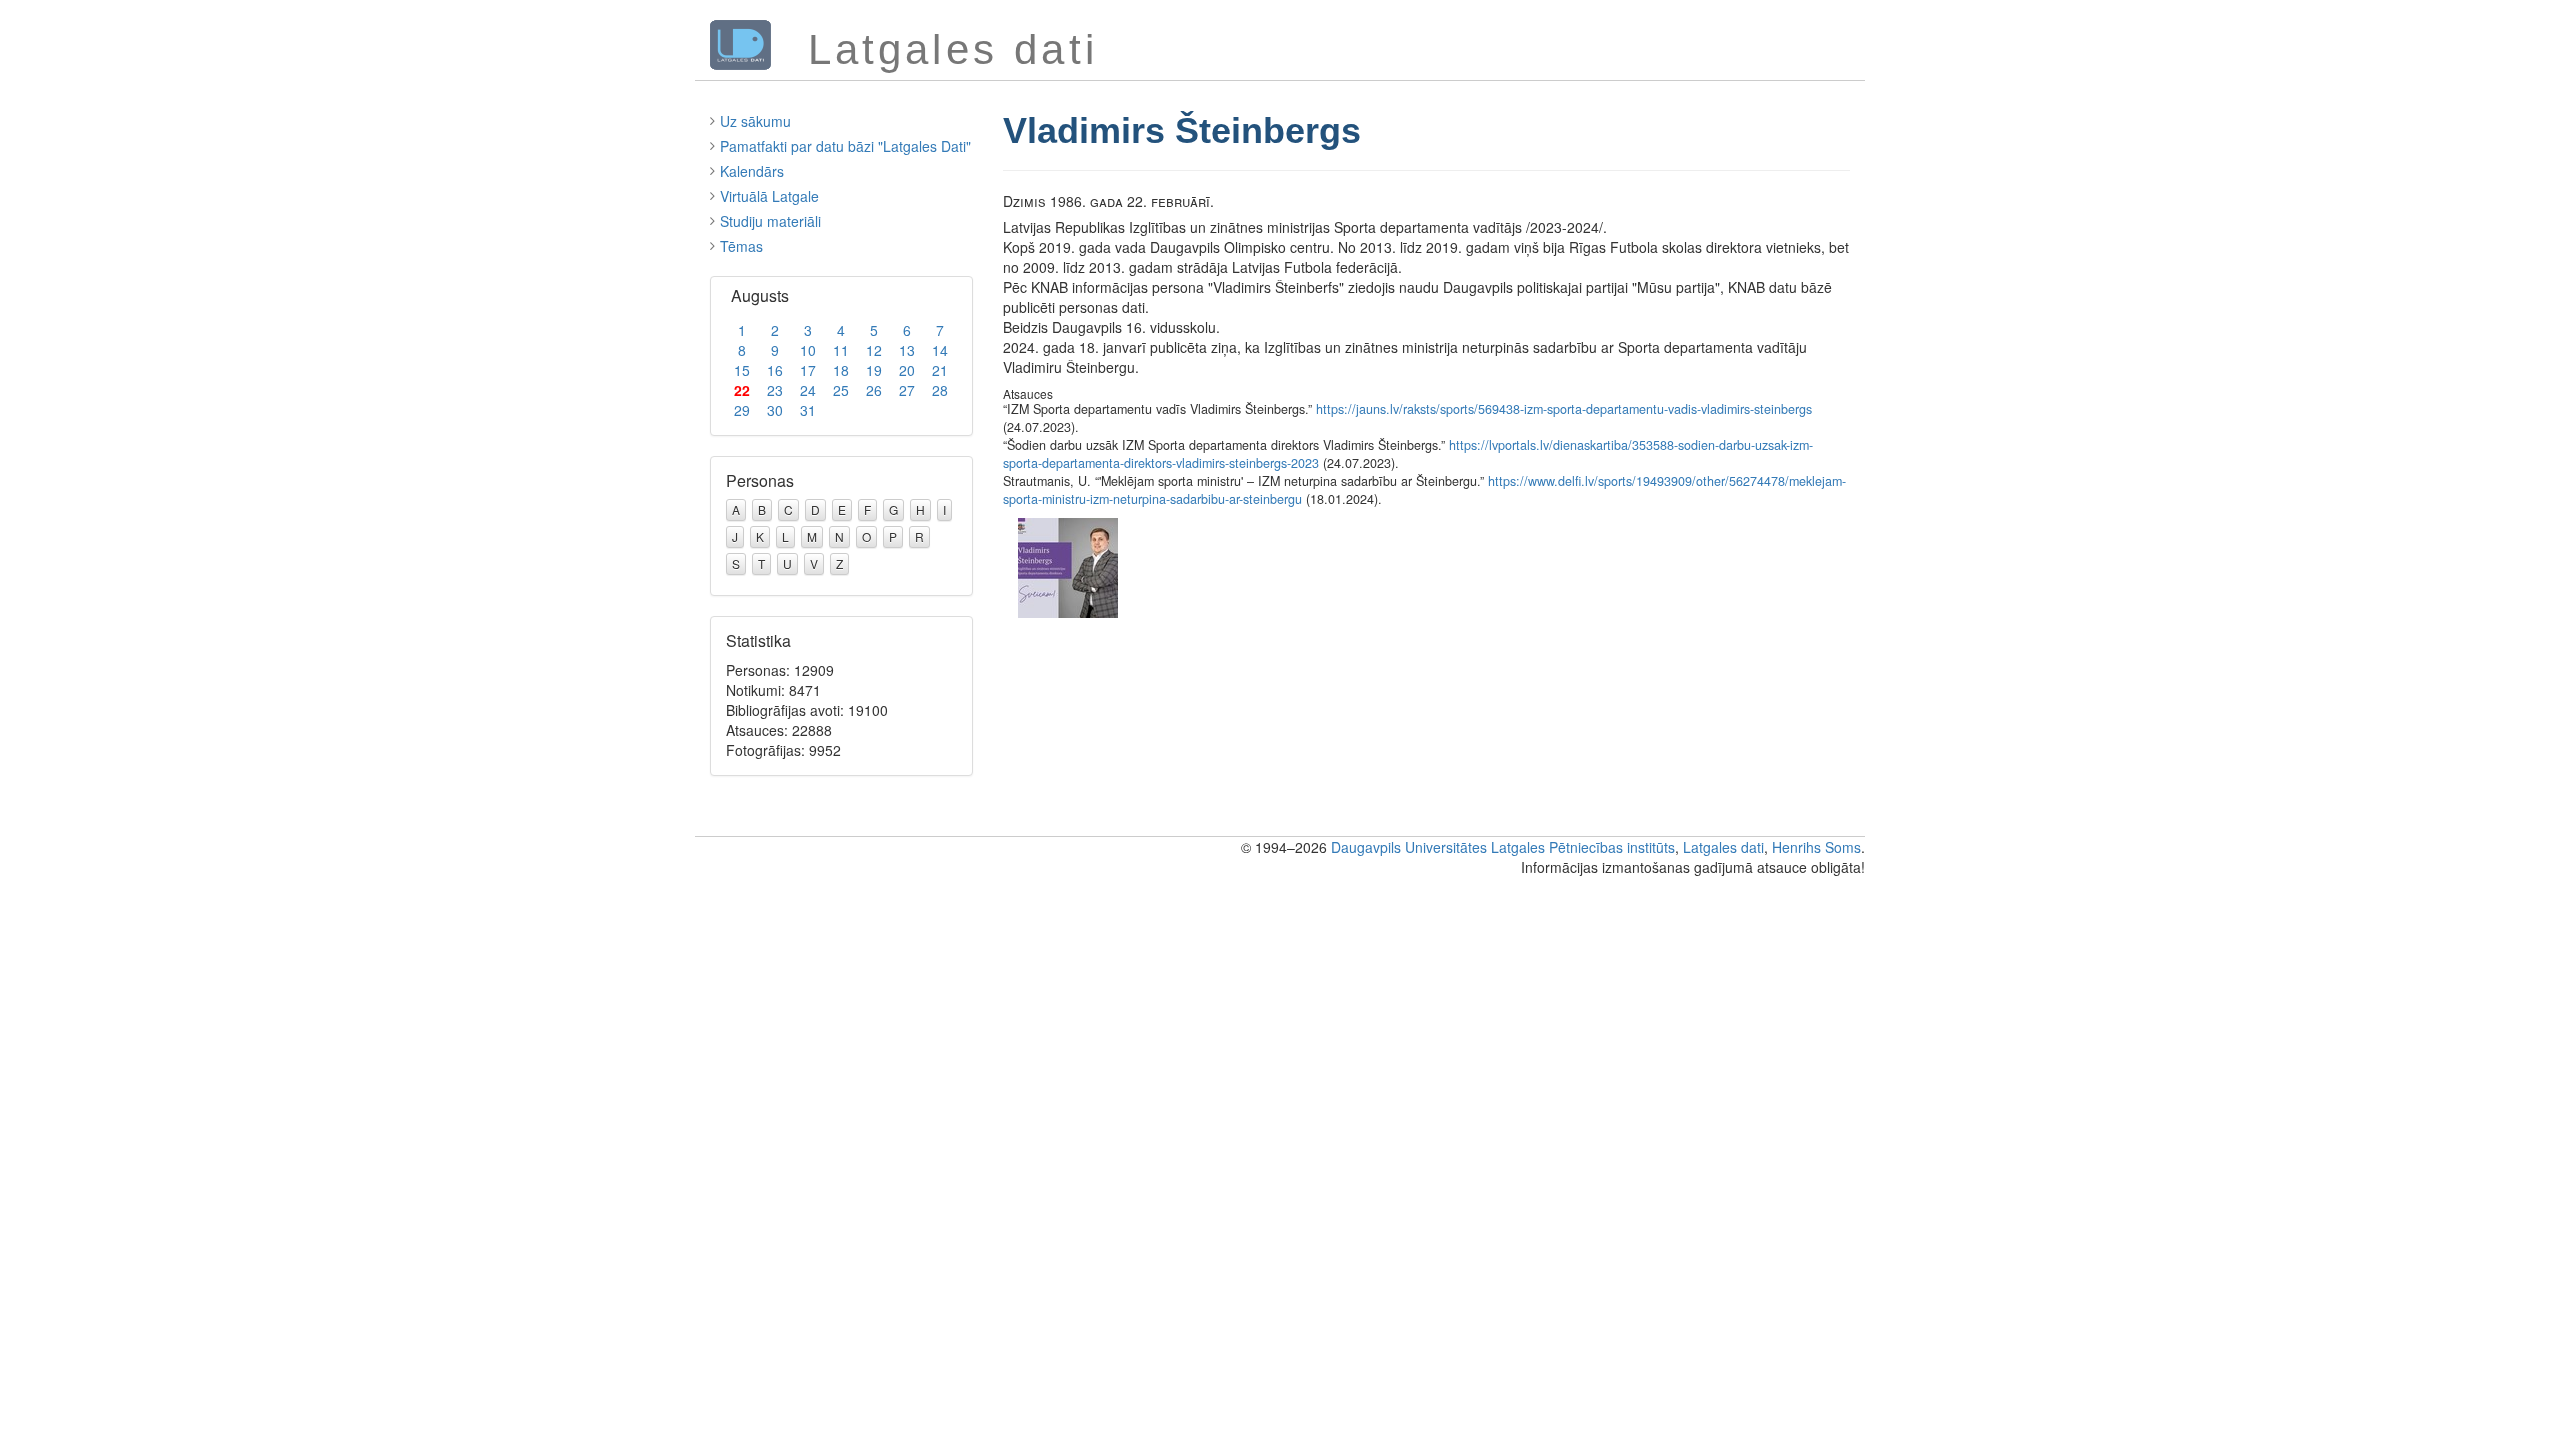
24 (808, 390)
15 (742, 370)
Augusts (760, 295)
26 (874, 390)
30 (775, 410)
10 (808, 350)
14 (940, 350)
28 (940, 390)
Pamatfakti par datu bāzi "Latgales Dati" (845, 146)
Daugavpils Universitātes (1409, 847)
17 (808, 370)
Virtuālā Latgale (769, 196)
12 (874, 350)
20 (907, 370)
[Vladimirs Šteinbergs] (1068, 565)
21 (940, 370)
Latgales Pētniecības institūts (1583, 847)
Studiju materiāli (770, 221)
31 (808, 410)
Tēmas (741, 246)
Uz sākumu (755, 121)
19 (874, 370)
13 (907, 350)
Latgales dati (1723, 847)
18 (841, 370)
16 (775, 370)
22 (742, 390)
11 (841, 350)
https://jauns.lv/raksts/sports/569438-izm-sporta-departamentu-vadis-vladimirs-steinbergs (1564, 409)
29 (742, 410)
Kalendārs (752, 171)
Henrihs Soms (1816, 847)
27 (907, 390)
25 (841, 390)
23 (775, 390)
